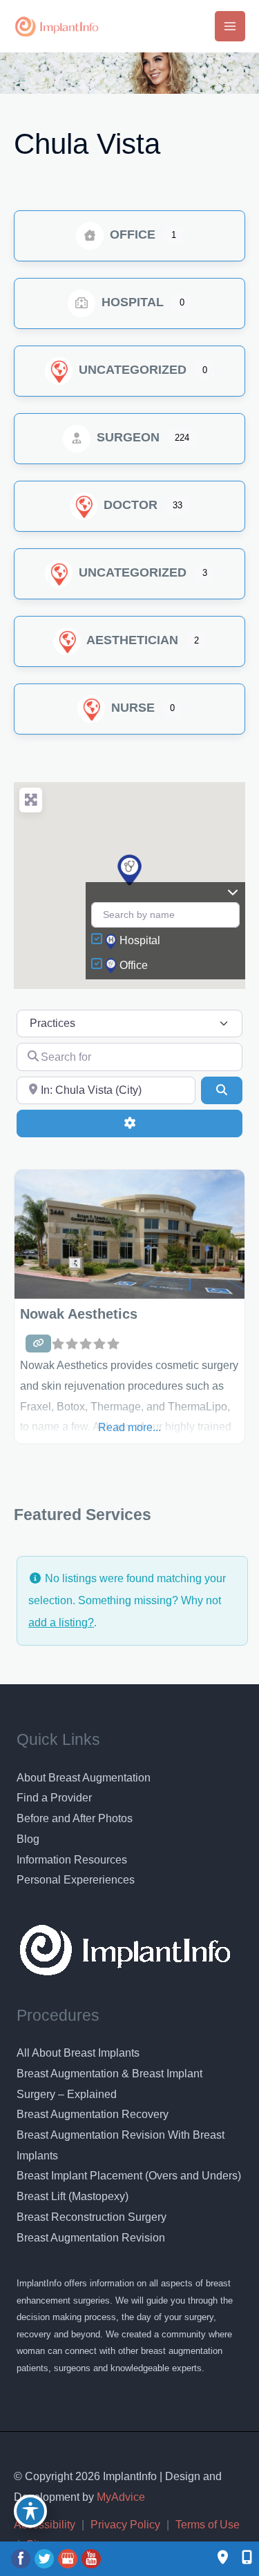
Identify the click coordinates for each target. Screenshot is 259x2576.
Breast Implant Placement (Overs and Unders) (129, 2176)
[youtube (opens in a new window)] (91, 2558)
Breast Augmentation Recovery (93, 2114)
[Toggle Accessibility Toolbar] (30, 2511)
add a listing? (61, 1623)
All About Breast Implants (78, 2053)
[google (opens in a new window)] (69, 2558)
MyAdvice (119, 2497)
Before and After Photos (75, 1818)
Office (131, 234)
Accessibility (45, 2525)
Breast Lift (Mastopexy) (73, 2196)
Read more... (129, 1427)
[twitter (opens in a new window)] (46, 2558)
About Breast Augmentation (84, 1778)
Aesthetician (131, 640)
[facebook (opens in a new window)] (22, 2558)
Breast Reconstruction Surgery (92, 2217)
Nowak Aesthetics (79, 1314)
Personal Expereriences (76, 1880)
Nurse (131, 708)
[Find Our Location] (223, 2558)
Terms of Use (208, 2525)
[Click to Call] (240, 2558)
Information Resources (72, 1860)
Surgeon (126, 437)
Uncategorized (131, 370)
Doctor (129, 505)
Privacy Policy (125, 2525)
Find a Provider (54, 1798)
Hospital (131, 302)
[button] (129, 870)
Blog (28, 1839)
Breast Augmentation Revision (91, 2238)
